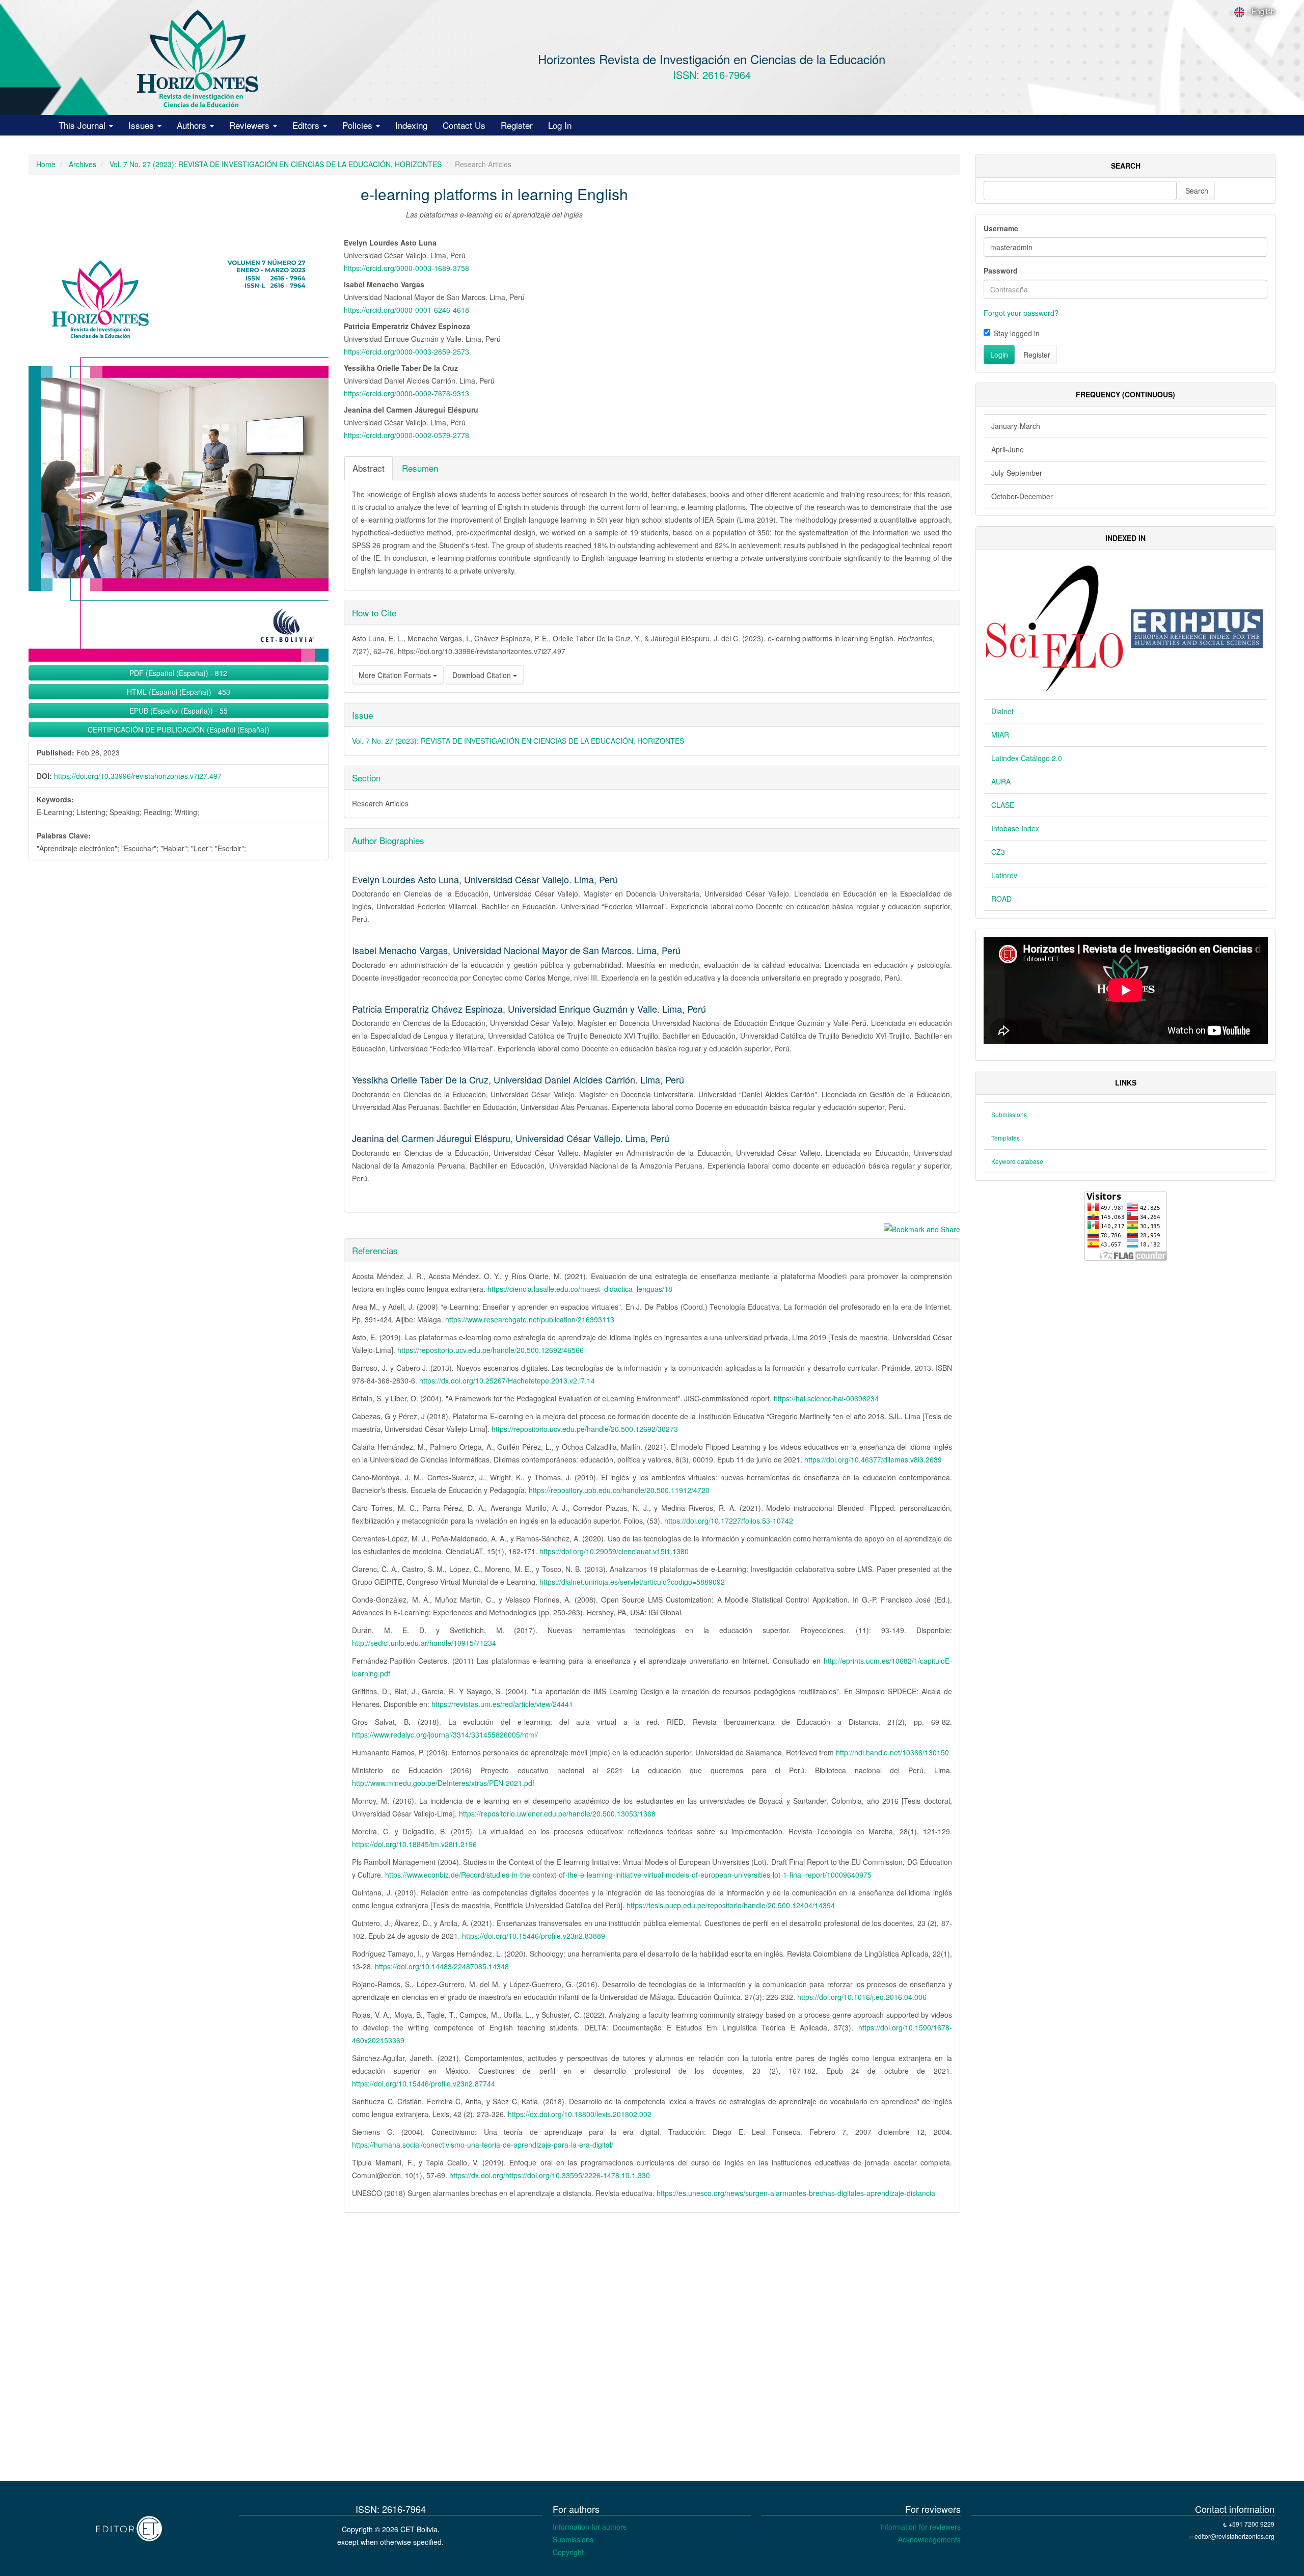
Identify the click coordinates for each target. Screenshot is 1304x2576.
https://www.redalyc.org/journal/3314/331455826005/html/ (445, 1734)
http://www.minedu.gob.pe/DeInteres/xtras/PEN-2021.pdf (443, 1783)
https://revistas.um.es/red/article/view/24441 (502, 1704)
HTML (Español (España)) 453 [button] (179, 692)
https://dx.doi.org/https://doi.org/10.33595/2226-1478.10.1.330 (550, 2175)
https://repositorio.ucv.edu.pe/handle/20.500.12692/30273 (585, 1429)
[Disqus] (494, 2350)
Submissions (1009, 1114)
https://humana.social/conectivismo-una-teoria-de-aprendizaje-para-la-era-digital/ (483, 2145)
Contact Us (464, 125)
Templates (1006, 1138)
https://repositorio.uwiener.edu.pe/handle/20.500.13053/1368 (557, 1813)
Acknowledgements (929, 2539)
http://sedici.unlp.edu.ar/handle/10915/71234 (424, 1643)
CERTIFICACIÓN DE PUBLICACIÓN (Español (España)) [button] (179, 729)
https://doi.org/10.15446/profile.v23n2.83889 (534, 1936)
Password (1001, 270)
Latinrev (1004, 875)
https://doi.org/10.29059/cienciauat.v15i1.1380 (614, 1551)
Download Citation (483, 675)
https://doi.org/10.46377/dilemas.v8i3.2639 (873, 1459)
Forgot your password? (1021, 313)
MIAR (1000, 735)
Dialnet (1002, 711)
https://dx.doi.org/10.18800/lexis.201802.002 (580, 2114)
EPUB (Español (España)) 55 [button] (179, 711)
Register (517, 125)
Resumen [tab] (420, 468)
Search (1197, 191)
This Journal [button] (83, 125)
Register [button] (1037, 355)
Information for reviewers (920, 2527)
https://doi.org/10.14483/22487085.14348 (442, 1966)
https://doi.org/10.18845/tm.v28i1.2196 (414, 1844)
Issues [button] (142, 125)
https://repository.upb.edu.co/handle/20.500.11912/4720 (619, 1490)
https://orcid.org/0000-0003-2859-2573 (406, 351)
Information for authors (590, 2527)
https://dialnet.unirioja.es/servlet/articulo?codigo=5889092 (632, 1582)
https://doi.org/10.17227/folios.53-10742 (729, 1521)
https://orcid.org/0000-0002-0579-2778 (406, 435)
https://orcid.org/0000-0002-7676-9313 (406, 393)
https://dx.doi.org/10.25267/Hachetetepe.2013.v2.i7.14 (507, 1380)
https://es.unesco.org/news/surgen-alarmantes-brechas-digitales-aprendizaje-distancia (796, 2193)
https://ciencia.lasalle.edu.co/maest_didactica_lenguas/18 (580, 1289)
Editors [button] (307, 125)
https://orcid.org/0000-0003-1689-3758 (406, 268)
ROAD (1001, 899)
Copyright (568, 2552)
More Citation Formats (396, 675)
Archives (83, 164)
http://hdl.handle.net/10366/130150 (892, 1752)
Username (1001, 228)
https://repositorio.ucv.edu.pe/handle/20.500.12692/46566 (491, 1350)
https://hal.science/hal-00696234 (826, 1398)
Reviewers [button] (251, 125)
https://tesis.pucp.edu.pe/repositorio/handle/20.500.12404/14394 (731, 1905)
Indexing (411, 125)
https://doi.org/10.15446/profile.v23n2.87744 (424, 2083)
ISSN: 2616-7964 (712, 75)
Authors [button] (193, 125)
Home (46, 164)
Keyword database (1017, 1161)
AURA (1001, 781)
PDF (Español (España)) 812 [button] (178, 673)
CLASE (1003, 805)
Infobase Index (1015, 828)
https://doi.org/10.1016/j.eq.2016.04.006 (862, 1997)
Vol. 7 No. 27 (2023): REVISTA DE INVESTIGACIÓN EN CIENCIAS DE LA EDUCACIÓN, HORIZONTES (276, 164)
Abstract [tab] (369, 468)
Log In (560, 125)
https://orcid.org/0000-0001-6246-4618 (406, 310)
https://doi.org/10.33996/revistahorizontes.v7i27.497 (138, 776)
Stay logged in (1017, 333)
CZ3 (998, 852)
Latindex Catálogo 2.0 (1027, 758)
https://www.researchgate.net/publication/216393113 (530, 1319)
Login (999, 355)
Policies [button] (359, 125)
